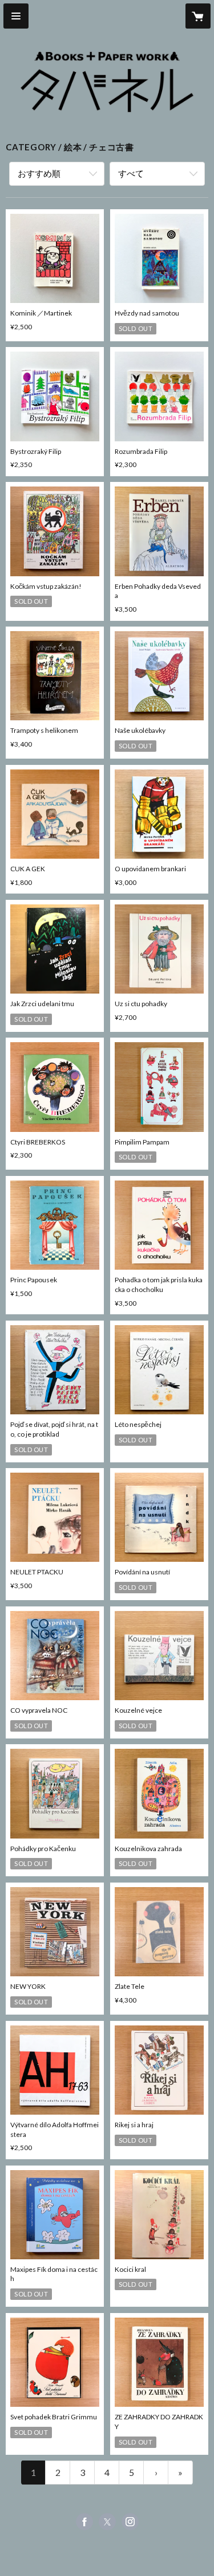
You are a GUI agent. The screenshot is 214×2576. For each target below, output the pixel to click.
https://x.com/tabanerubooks (107, 2522)
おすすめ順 (39, 173)
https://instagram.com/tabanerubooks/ (130, 2522)
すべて (131, 173)
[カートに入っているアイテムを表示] (198, 16)
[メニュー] (16, 16)
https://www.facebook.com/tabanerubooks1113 (84, 2522)
